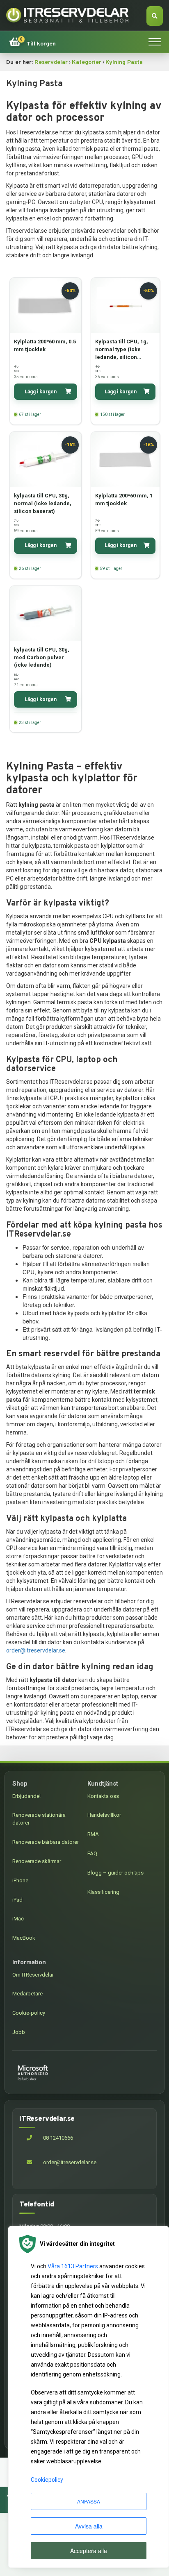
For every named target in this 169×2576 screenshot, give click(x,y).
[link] (32, 42)
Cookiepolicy (47, 2480)
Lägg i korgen (41, 392)
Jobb (19, 2032)
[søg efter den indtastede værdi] (155, 16)
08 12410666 (57, 2138)
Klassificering (103, 1892)
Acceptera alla (89, 2551)
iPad (17, 1900)
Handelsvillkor (104, 1815)
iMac (18, 1919)
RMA (93, 1834)
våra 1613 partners (73, 2266)
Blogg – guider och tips (115, 1873)
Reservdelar (51, 62)
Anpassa (89, 2501)
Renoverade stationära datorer (39, 1819)
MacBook (24, 1938)
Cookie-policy (29, 2013)
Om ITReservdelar (33, 1975)
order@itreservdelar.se (36, 1650)
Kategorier (87, 62)
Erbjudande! (26, 1796)
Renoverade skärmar (37, 1861)
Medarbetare (27, 1994)
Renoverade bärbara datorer (46, 1842)
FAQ (92, 1853)
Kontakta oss (103, 1796)
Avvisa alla (89, 2526)
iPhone (20, 1880)
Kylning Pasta (124, 62)
